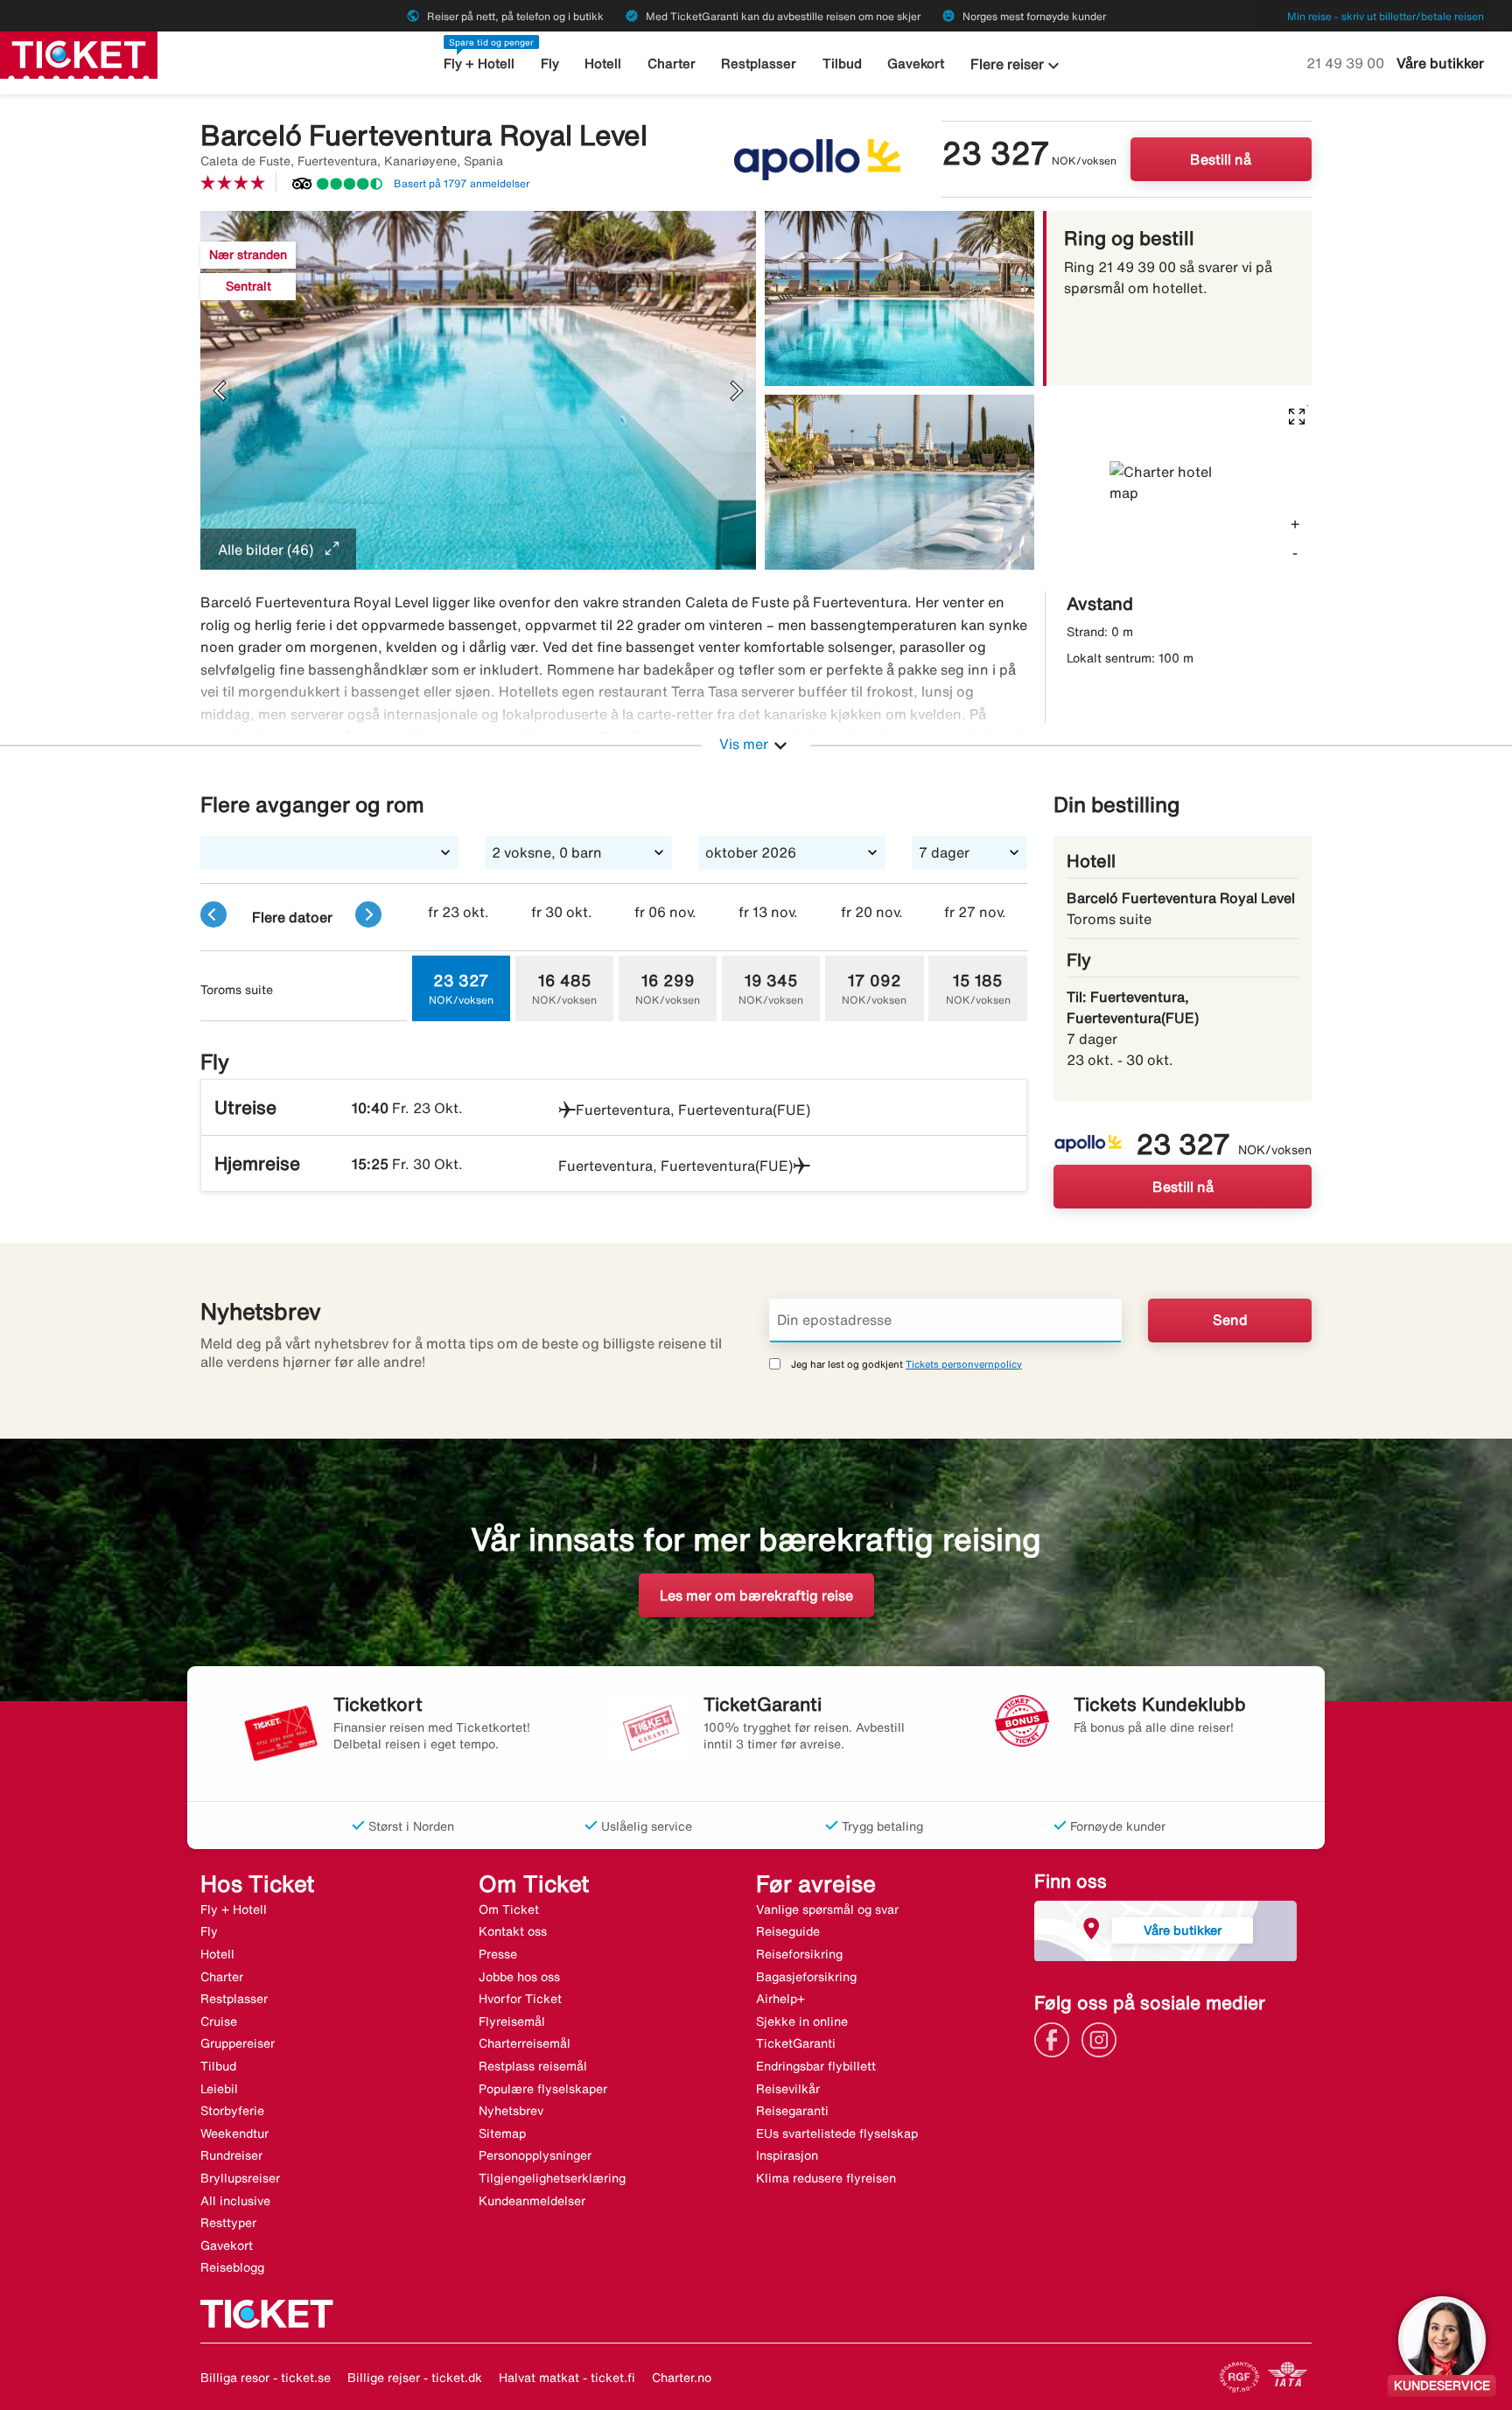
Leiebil (219, 2089)
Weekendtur (234, 2133)
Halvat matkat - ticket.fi (567, 2378)
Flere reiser (1017, 66)
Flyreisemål (512, 2021)
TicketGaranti (796, 2043)
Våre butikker (1440, 63)
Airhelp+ (780, 1999)
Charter (672, 63)
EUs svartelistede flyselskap (837, 2133)
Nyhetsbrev (511, 2111)
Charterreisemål (525, 2043)
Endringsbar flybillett (816, 2066)
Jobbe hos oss (519, 1977)
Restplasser (759, 63)
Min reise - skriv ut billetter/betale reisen (1386, 16)
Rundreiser (231, 2155)
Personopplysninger (535, 2155)
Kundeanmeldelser (532, 2201)
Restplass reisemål (533, 2066)
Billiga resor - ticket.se (266, 2378)
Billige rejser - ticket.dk (415, 2378)
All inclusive (235, 2201)
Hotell (603, 63)
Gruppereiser (238, 2043)
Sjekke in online (802, 2021)
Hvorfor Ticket (520, 1999)
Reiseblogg (232, 2267)
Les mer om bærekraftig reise (756, 1595)
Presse (498, 1954)
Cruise (219, 2021)
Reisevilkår (788, 2089)
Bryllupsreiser (240, 2178)
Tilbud (842, 63)
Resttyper (228, 2223)
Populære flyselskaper (543, 2089)
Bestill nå (1221, 159)
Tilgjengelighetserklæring (552, 2178)
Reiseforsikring (799, 1954)
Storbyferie (232, 2111)
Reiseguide (788, 1931)
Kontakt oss (513, 1931)
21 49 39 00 (1347, 63)
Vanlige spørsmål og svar (827, 1909)
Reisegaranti (792, 2111)
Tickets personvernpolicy (964, 1364)
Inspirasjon (787, 2155)
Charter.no (682, 2378)
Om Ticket (509, 1909)
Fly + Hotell (479, 63)
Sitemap (502, 2133)
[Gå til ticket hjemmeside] (79, 53)
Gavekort (916, 63)
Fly (550, 63)
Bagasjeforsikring (806, 1977)
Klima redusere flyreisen (826, 2178)
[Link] (1056, 2038)
